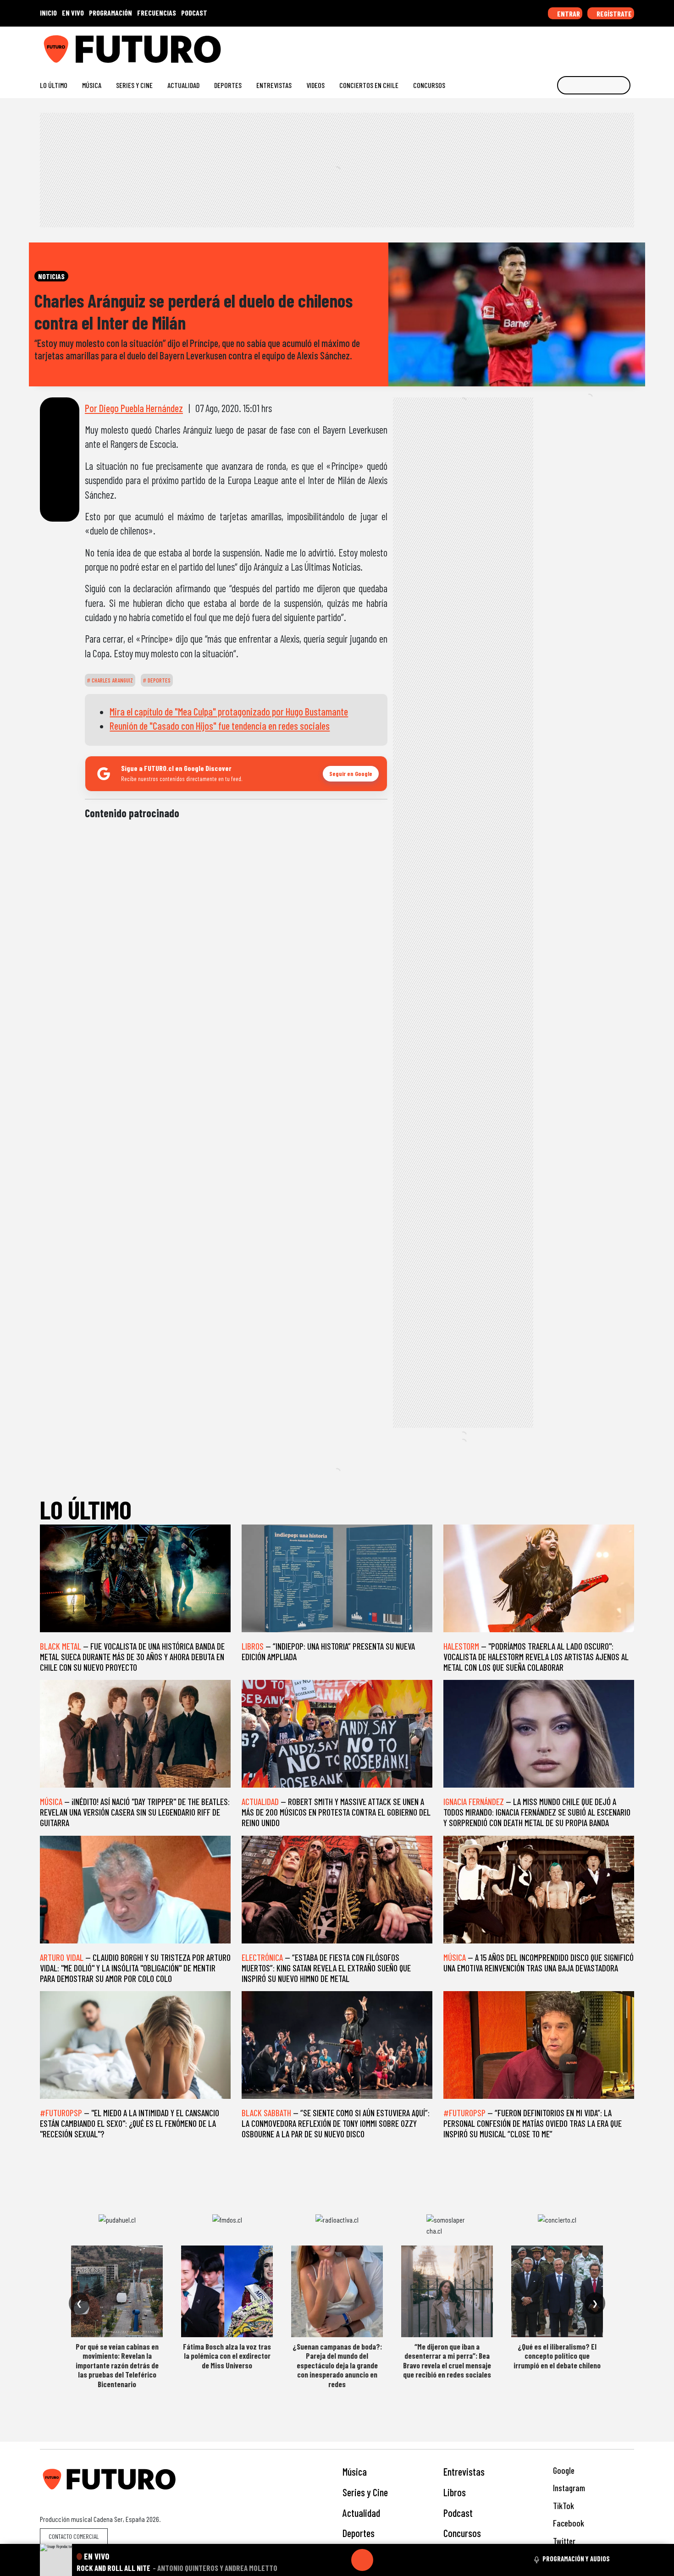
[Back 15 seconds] (340, 2560)
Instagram (568, 2488)
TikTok (563, 2506)
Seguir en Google (351, 773)
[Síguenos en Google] (527, 46)
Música (92, 85)
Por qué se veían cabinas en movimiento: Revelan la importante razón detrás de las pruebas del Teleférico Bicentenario (117, 2365)
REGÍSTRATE (613, 14)
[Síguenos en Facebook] (571, 46)
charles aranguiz (112, 680)
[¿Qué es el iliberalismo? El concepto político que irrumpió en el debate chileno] (557, 2291)
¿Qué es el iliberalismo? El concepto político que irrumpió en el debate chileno (557, 2356)
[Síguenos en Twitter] (586, 46)
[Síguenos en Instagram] (542, 46)
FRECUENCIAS (157, 13)
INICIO (48, 13)
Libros (455, 2492)
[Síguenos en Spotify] (615, 46)
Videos (315, 85)
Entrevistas (274, 85)
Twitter (563, 2541)
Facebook (568, 2523)
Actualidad (183, 85)
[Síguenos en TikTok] (556, 46)
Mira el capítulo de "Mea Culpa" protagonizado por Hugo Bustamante (229, 711)
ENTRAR (568, 14)
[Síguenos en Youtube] (600, 46)
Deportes (228, 85)
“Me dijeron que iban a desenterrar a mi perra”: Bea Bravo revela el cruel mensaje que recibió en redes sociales (447, 2360)
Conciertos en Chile (369, 85)
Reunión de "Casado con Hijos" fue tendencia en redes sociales (220, 726)
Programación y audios (576, 2559)
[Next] (406, 2560)
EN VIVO (73, 13)
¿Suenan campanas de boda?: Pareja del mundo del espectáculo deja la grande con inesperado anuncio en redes (337, 2365)
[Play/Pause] (362, 2560)
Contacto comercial (74, 2536)
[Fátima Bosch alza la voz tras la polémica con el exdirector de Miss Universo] (227, 2291)
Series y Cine (134, 85)
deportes (158, 680)
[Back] (318, 2560)
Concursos (429, 85)
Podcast (458, 2513)
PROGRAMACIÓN (110, 13)
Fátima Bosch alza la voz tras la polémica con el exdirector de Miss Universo (227, 2356)
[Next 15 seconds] (384, 2560)
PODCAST (194, 13)
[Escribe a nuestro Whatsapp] (630, 46)
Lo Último (54, 85)
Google (563, 2470)
